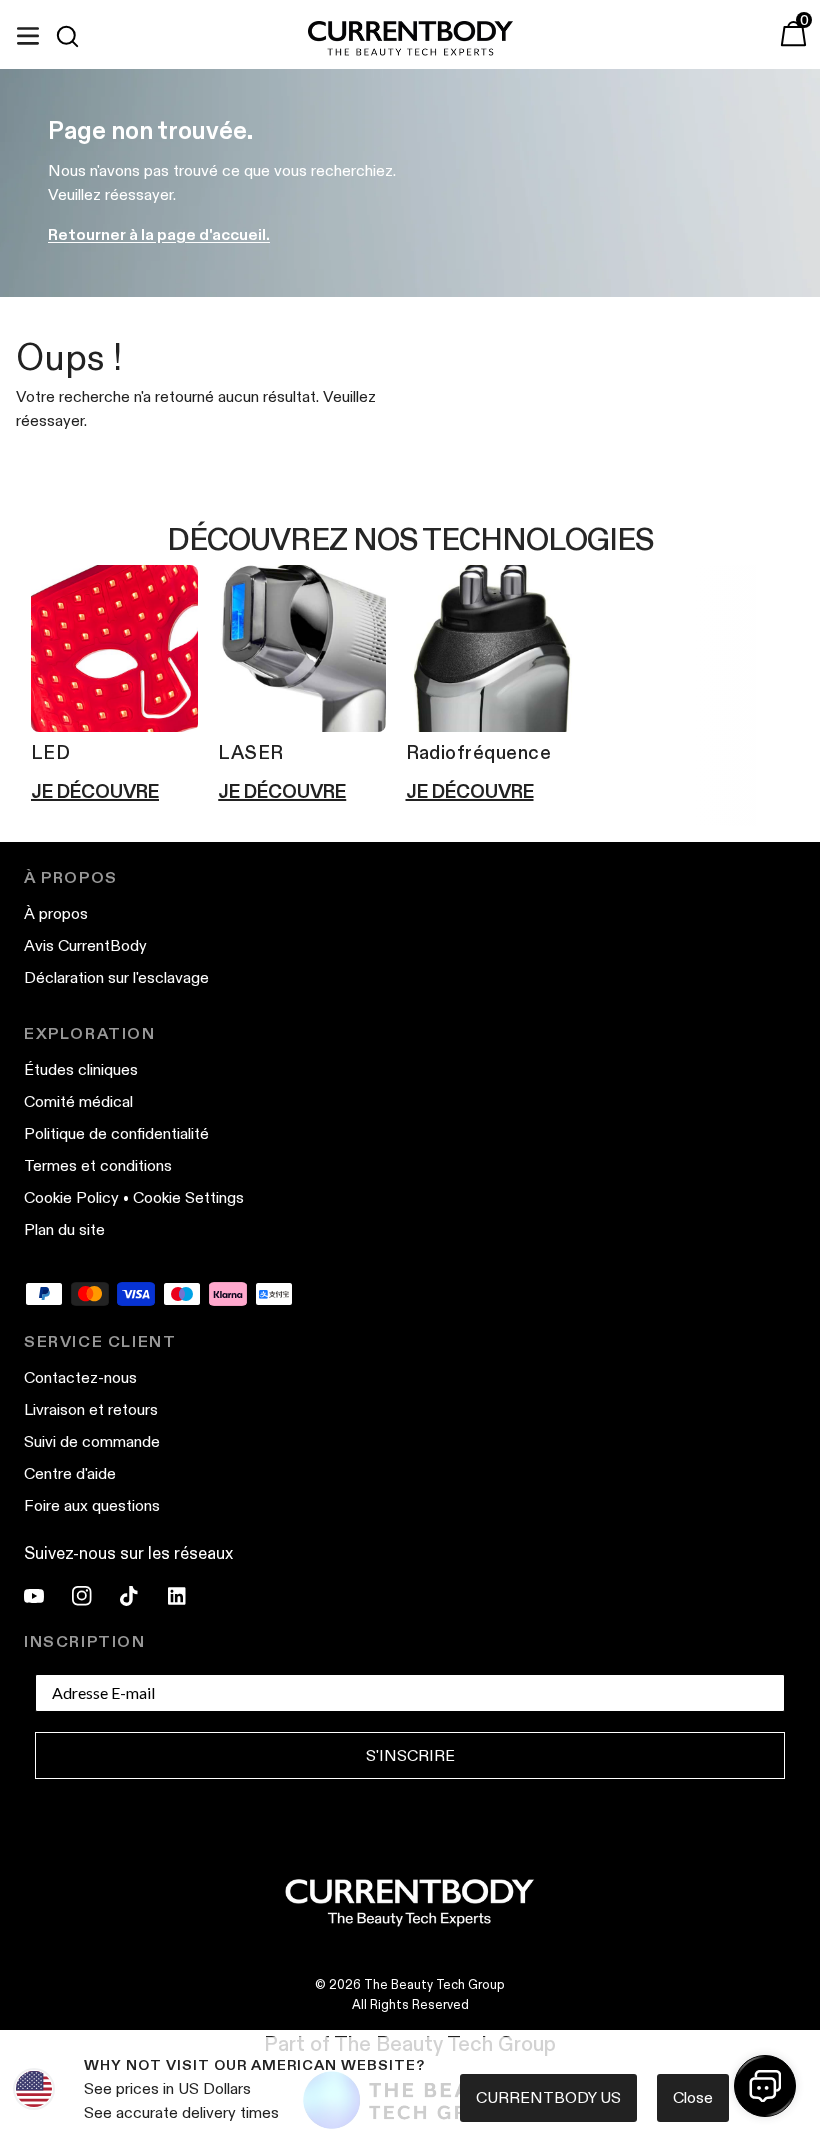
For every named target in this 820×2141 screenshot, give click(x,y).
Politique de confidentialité (116, 1133)
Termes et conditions (98, 1165)
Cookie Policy (71, 1197)
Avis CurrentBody (85, 945)
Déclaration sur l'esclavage (116, 977)
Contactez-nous (80, 1377)
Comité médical (78, 1101)
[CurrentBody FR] (410, 39)
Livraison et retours (91, 1409)
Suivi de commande (92, 1441)
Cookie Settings (188, 1197)
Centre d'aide (70, 1473)
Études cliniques (81, 1069)
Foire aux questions (92, 1505)
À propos (56, 913)
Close (693, 2097)
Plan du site (64, 1229)
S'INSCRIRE (410, 1755)
